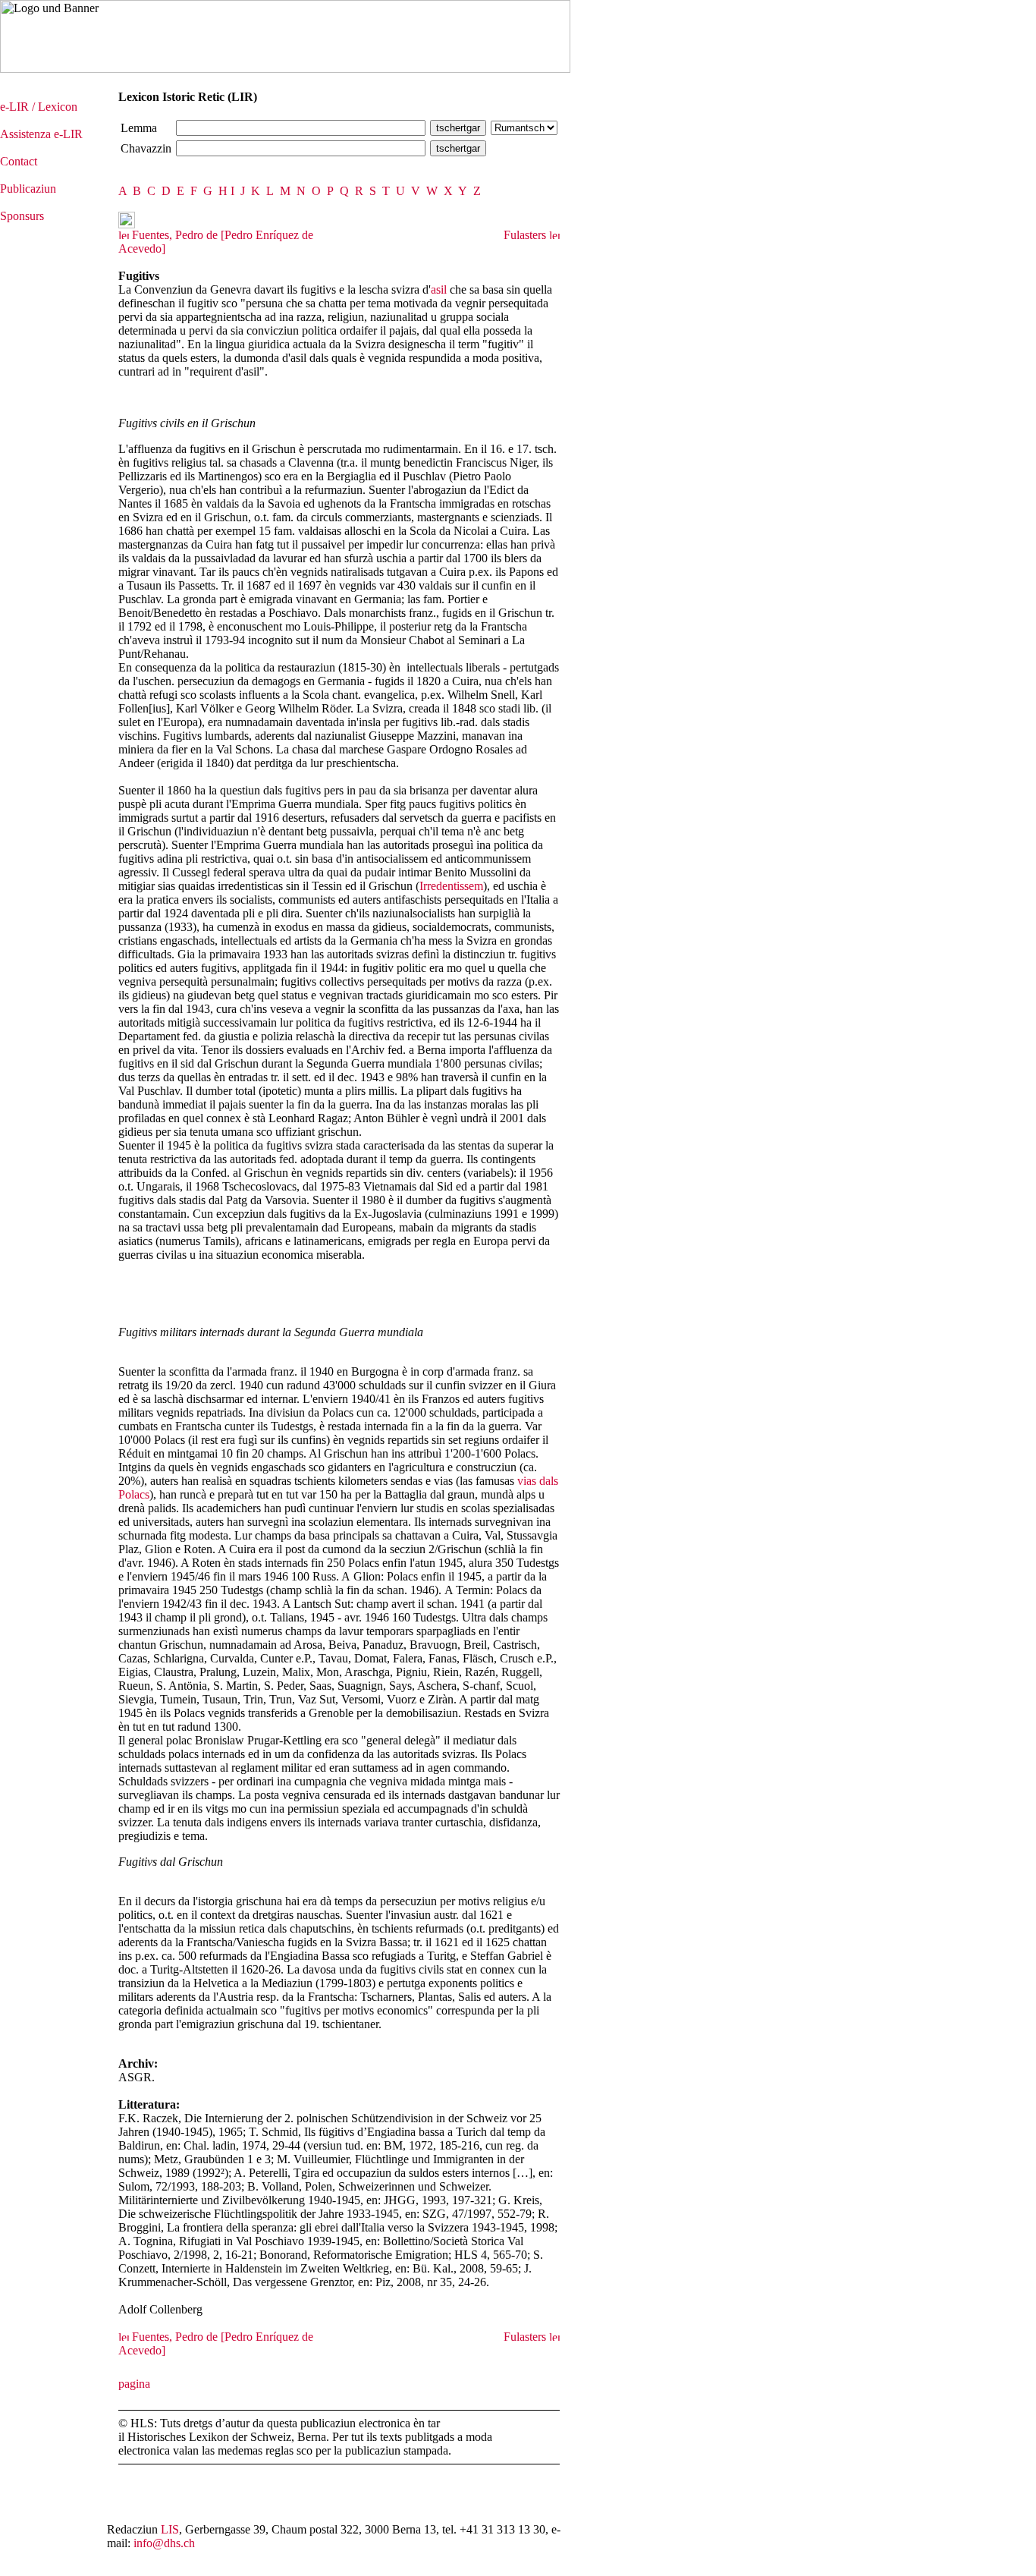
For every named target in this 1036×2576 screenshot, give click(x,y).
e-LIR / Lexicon (39, 107)
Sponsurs (22, 216)
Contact (19, 161)
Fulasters (526, 235)
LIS (170, 2529)
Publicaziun (28, 189)
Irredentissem (451, 886)
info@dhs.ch (164, 2543)
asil (439, 289)
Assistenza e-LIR (41, 134)
